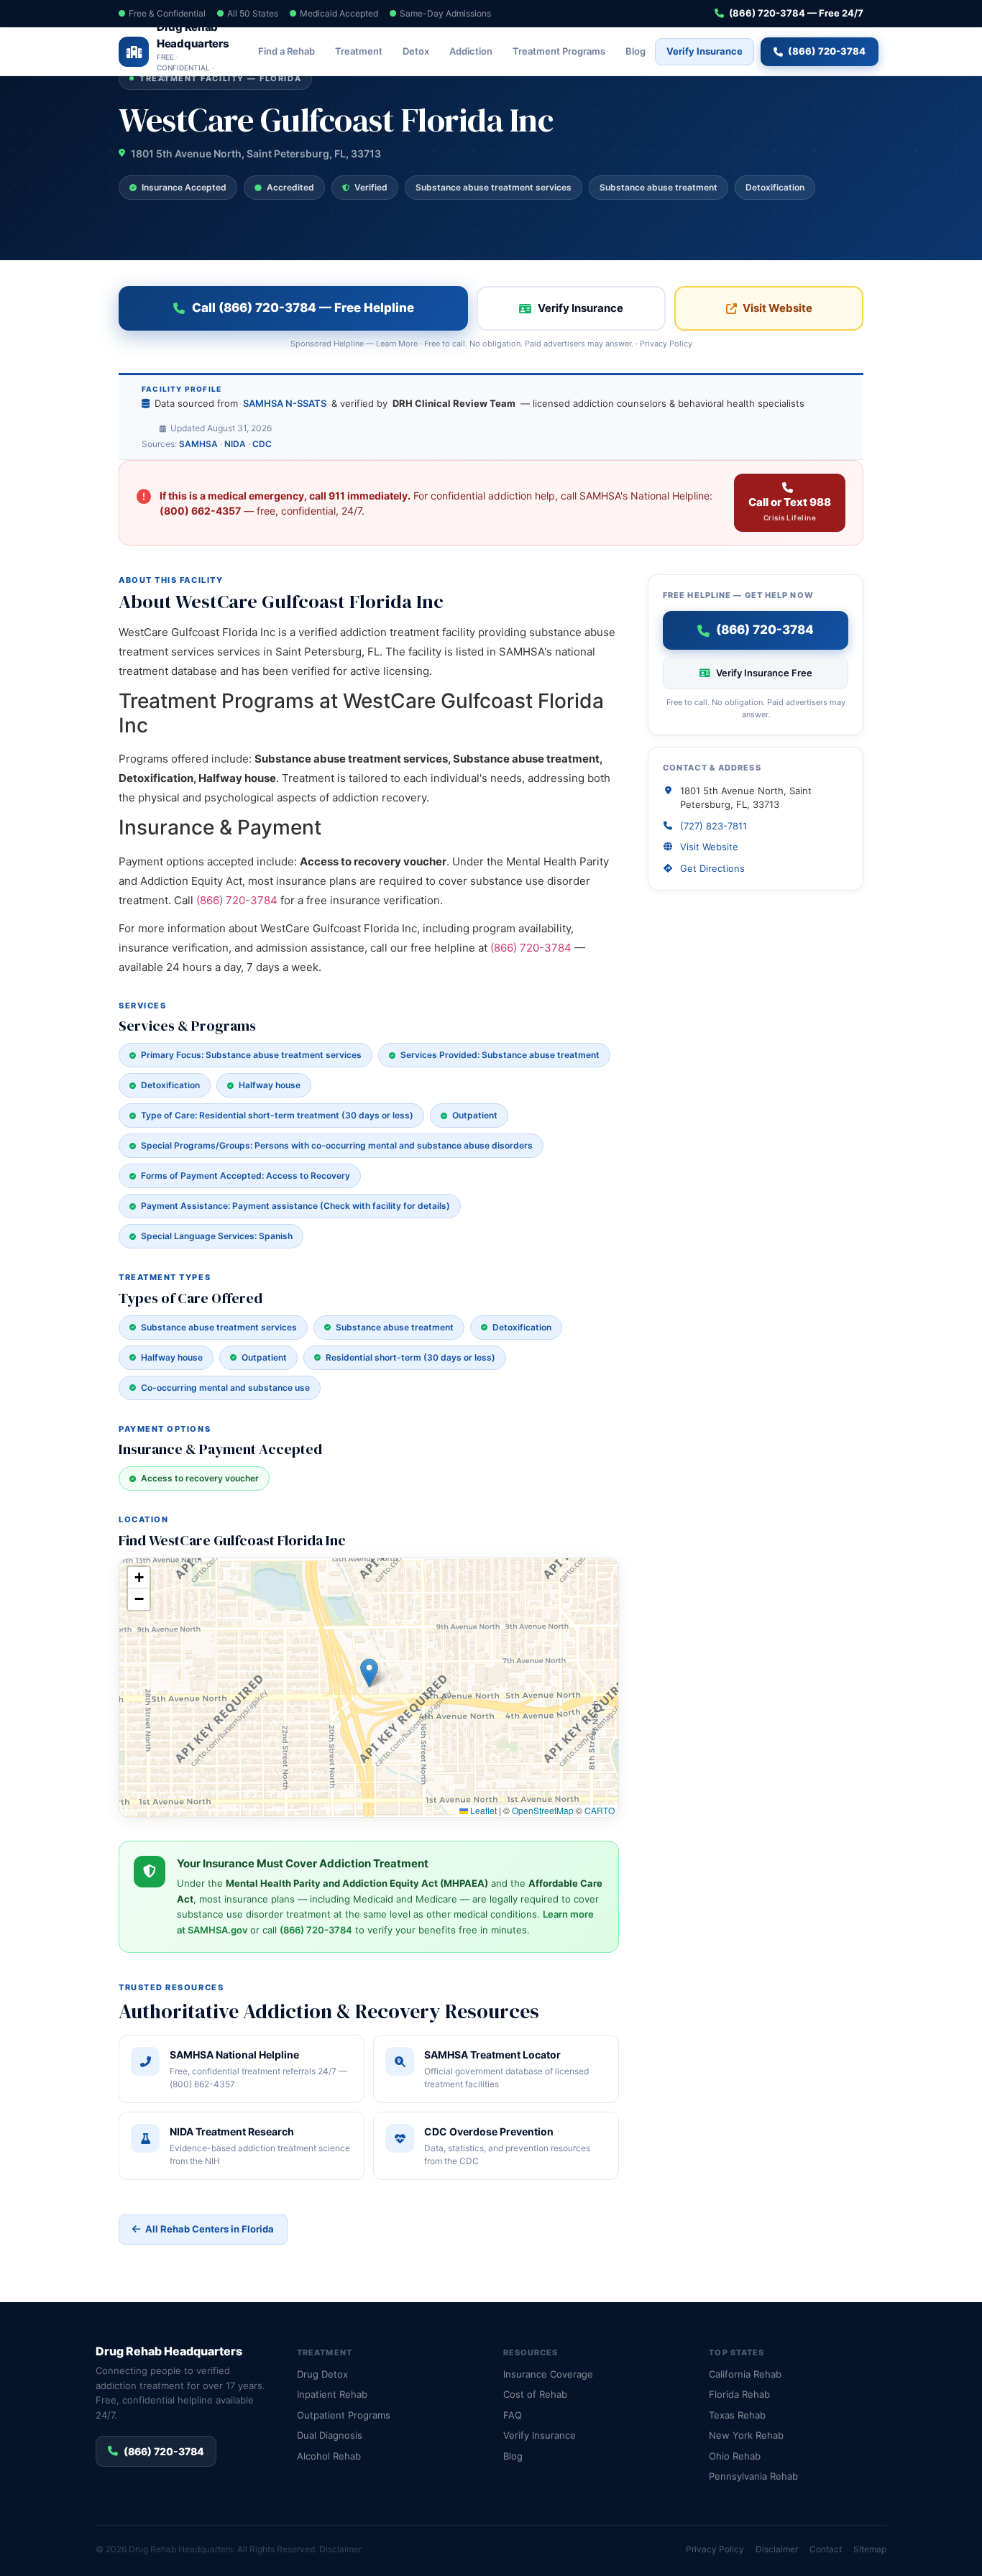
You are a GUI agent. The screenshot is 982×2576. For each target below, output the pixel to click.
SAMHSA (198, 444)
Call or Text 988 (790, 509)
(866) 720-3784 (827, 51)
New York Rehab (746, 2435)
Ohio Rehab (735, 2456)
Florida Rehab (739, 2394)
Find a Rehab (286, 51)
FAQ (513, 2415)
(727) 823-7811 (713, 826)
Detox (416, 51)
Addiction (471, 51)
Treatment (359, 51)
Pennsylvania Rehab (753, 2476)
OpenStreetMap (543, 1810)
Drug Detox (322, 2374)
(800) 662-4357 (200, 511)
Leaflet (482, 1810)
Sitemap (870, 2549)
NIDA (235, 444)
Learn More (397, 344)
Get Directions (712, 868)
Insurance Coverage (548, 2374)
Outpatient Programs (344, 2415)
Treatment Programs (559, 51)
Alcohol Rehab (329, 2456)
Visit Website (777, 308)
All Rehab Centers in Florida (210, 2229)
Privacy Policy (666, 344)
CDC (262, 444)
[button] (369, 1673)
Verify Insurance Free (764, 673)
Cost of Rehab (535, 2394)
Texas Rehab (737, 2415)
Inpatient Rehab (332, 2394)
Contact (826, 2549)
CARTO (600, 1810)
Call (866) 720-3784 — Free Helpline (303, 308)
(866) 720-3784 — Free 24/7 (796, 13)
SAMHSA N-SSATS (285, 403)
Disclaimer (340, 2549)
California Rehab (745, 2374)
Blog (635, 51)
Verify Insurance (705, 51)
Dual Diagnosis (330, 2435)
